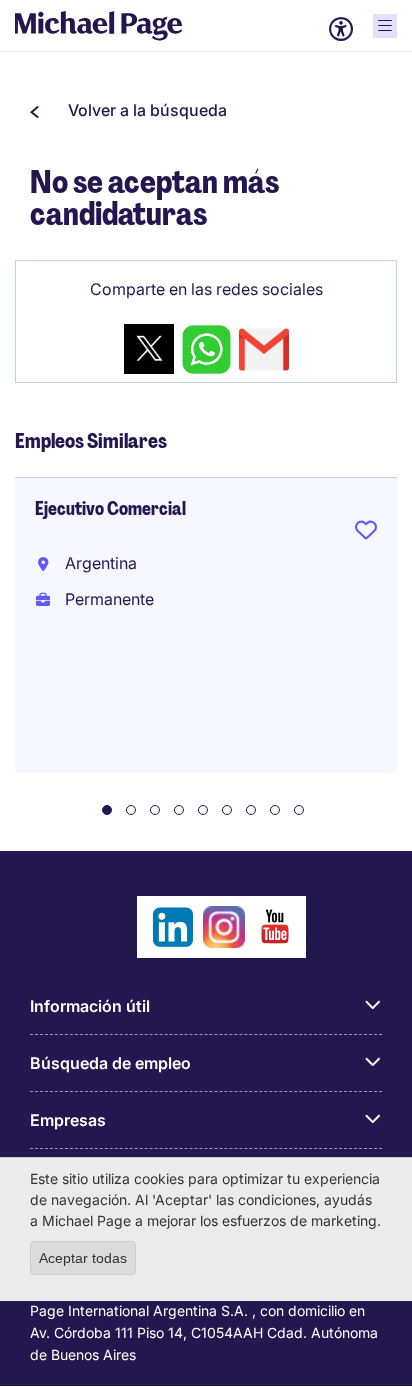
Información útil (90, 1006)
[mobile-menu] (385, 26)
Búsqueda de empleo (110, 1063)
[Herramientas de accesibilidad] (341, 29)
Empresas (68, 1120)
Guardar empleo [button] (366, 534)
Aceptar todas (83, 1258)
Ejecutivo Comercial (110, 509)
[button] (128, 110)
